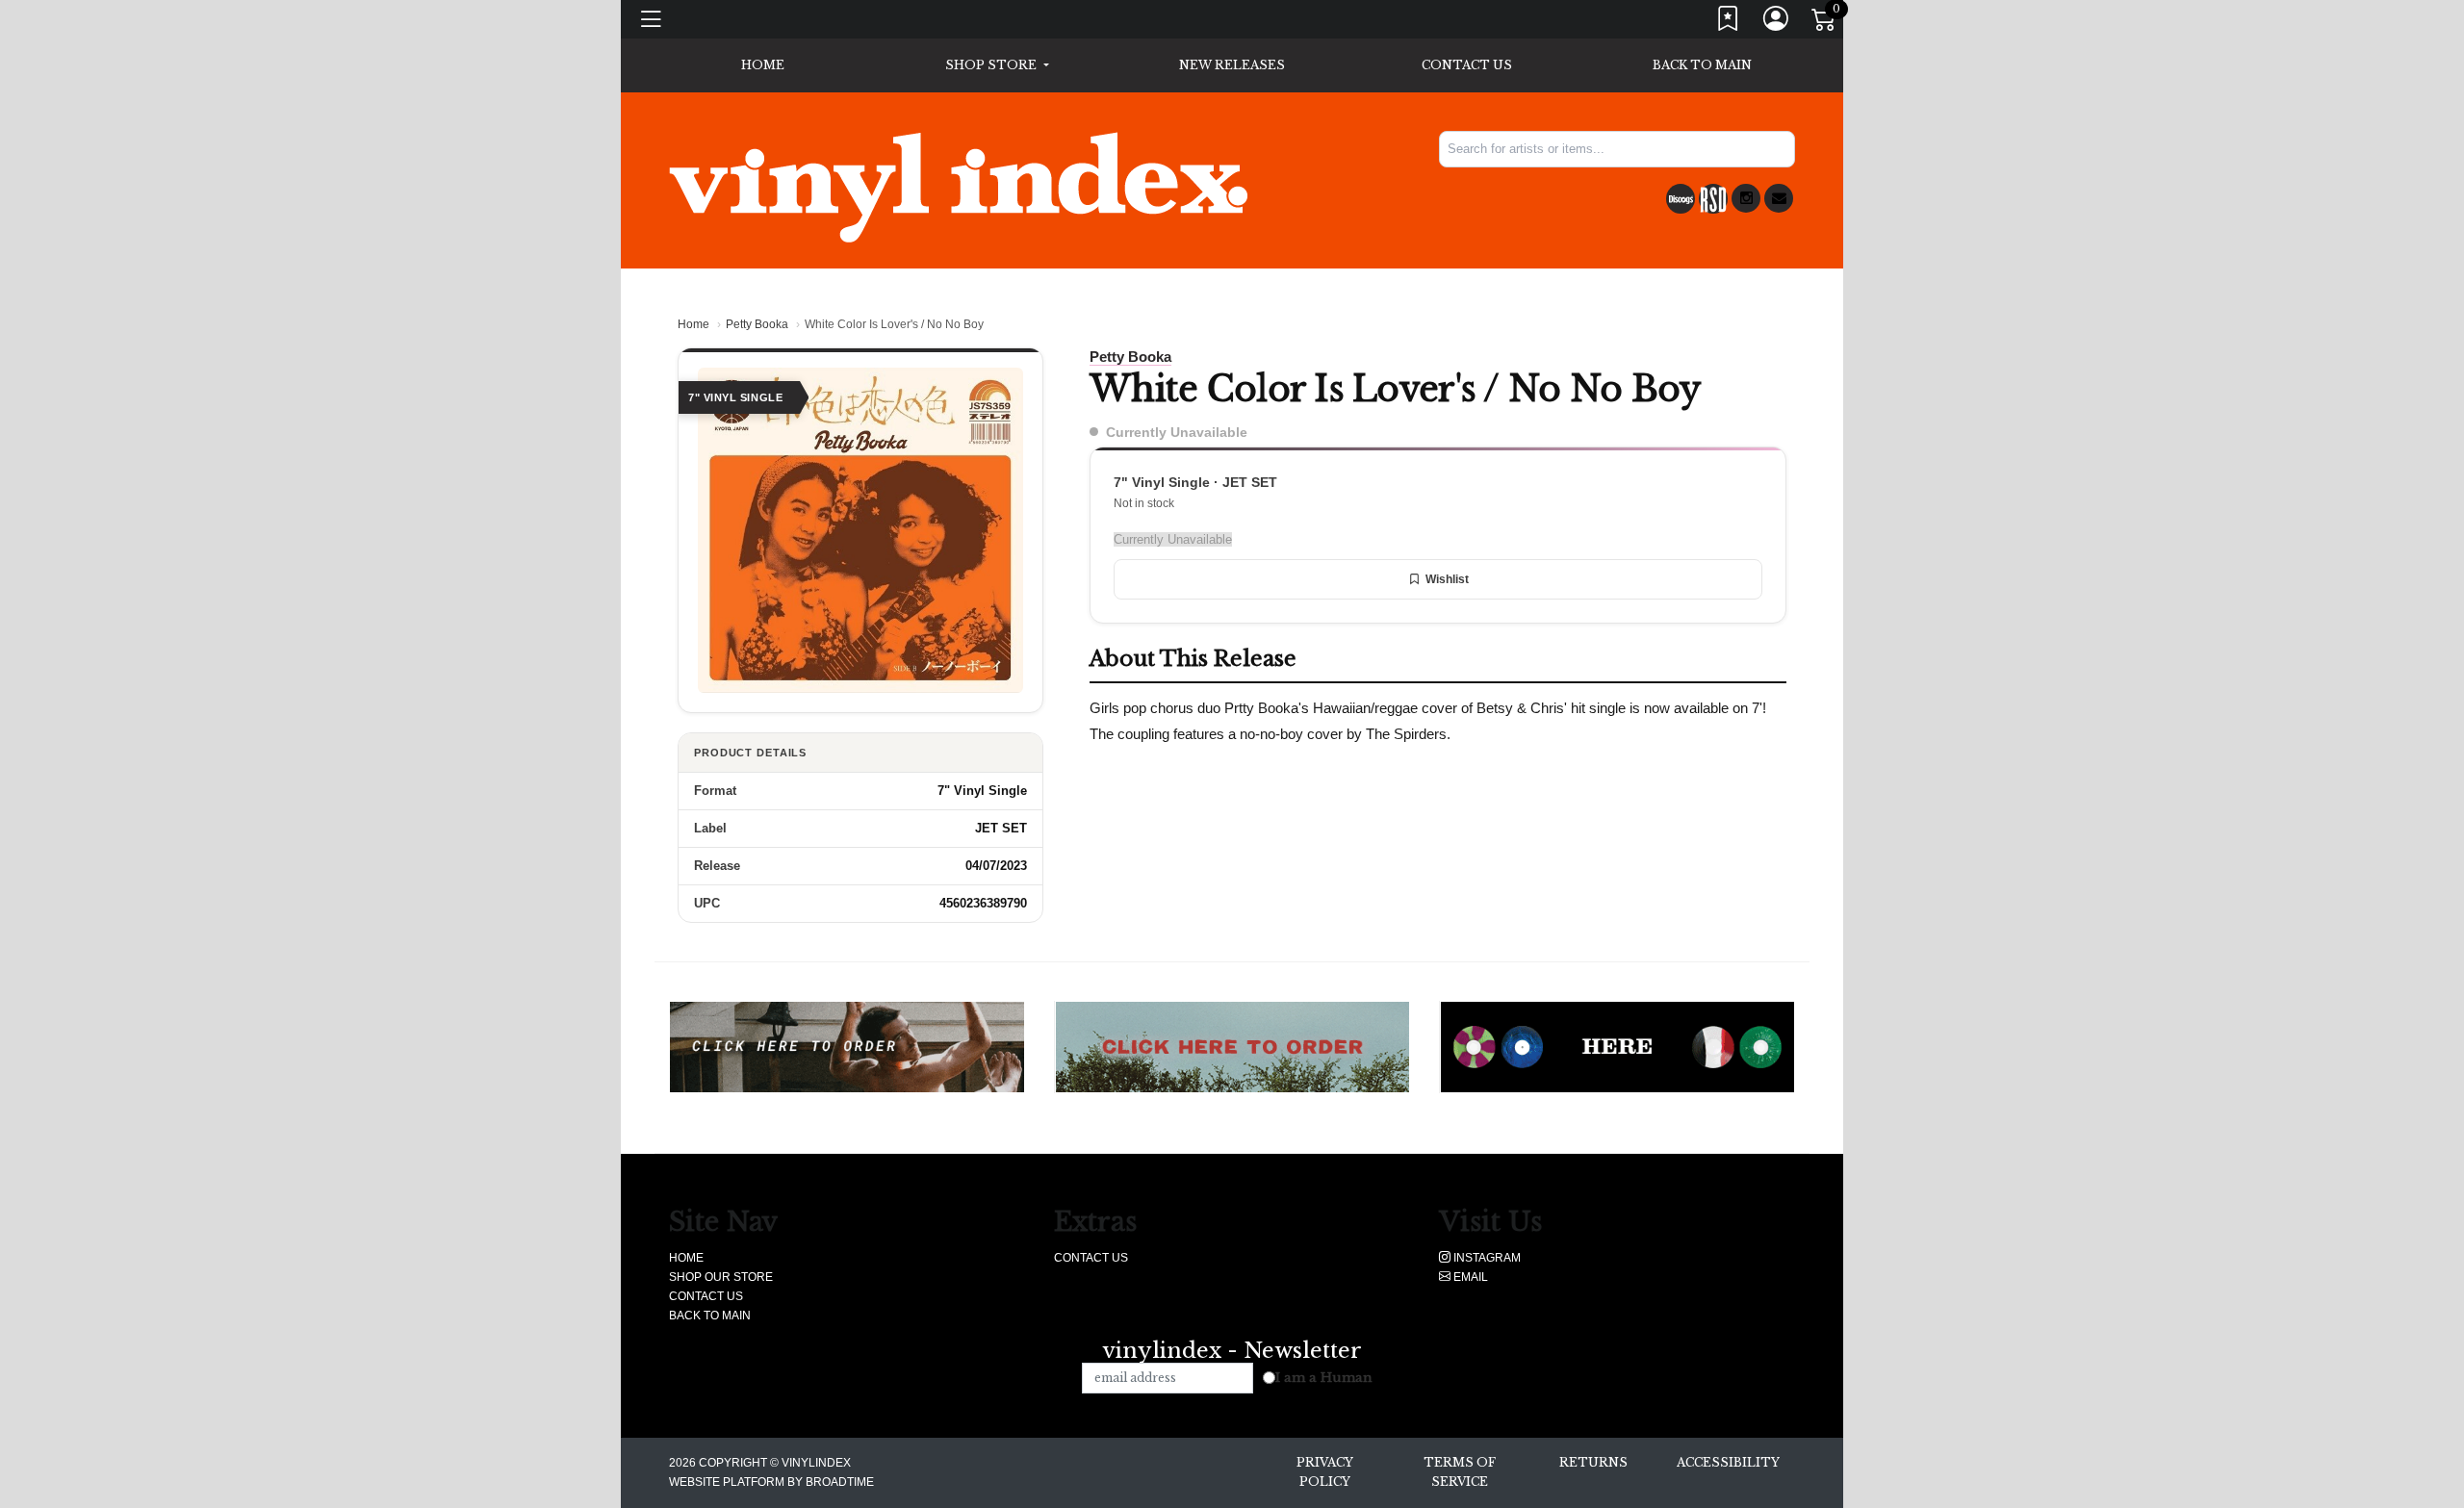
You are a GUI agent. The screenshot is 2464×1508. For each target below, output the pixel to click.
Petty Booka (757, 324)
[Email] (1779, 198)
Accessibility (1728, 1462)
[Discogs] (1681, 199)
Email (1469, 1277)
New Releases (1232, 65)
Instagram (1486, 1258)
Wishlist (1447, 579)
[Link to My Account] (1777, 23)
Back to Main (1702, 65)
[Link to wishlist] (1729, 23)
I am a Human (1324, 1378)
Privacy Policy (1325, 1472)
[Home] (958, 187)
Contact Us (1467, 65)
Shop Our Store (721, 1277)
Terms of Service (1460, 1472)
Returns (1593, 1462)
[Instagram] (1746, 198)
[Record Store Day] (1713, 199)
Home (693, 324)
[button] (997, 65)
